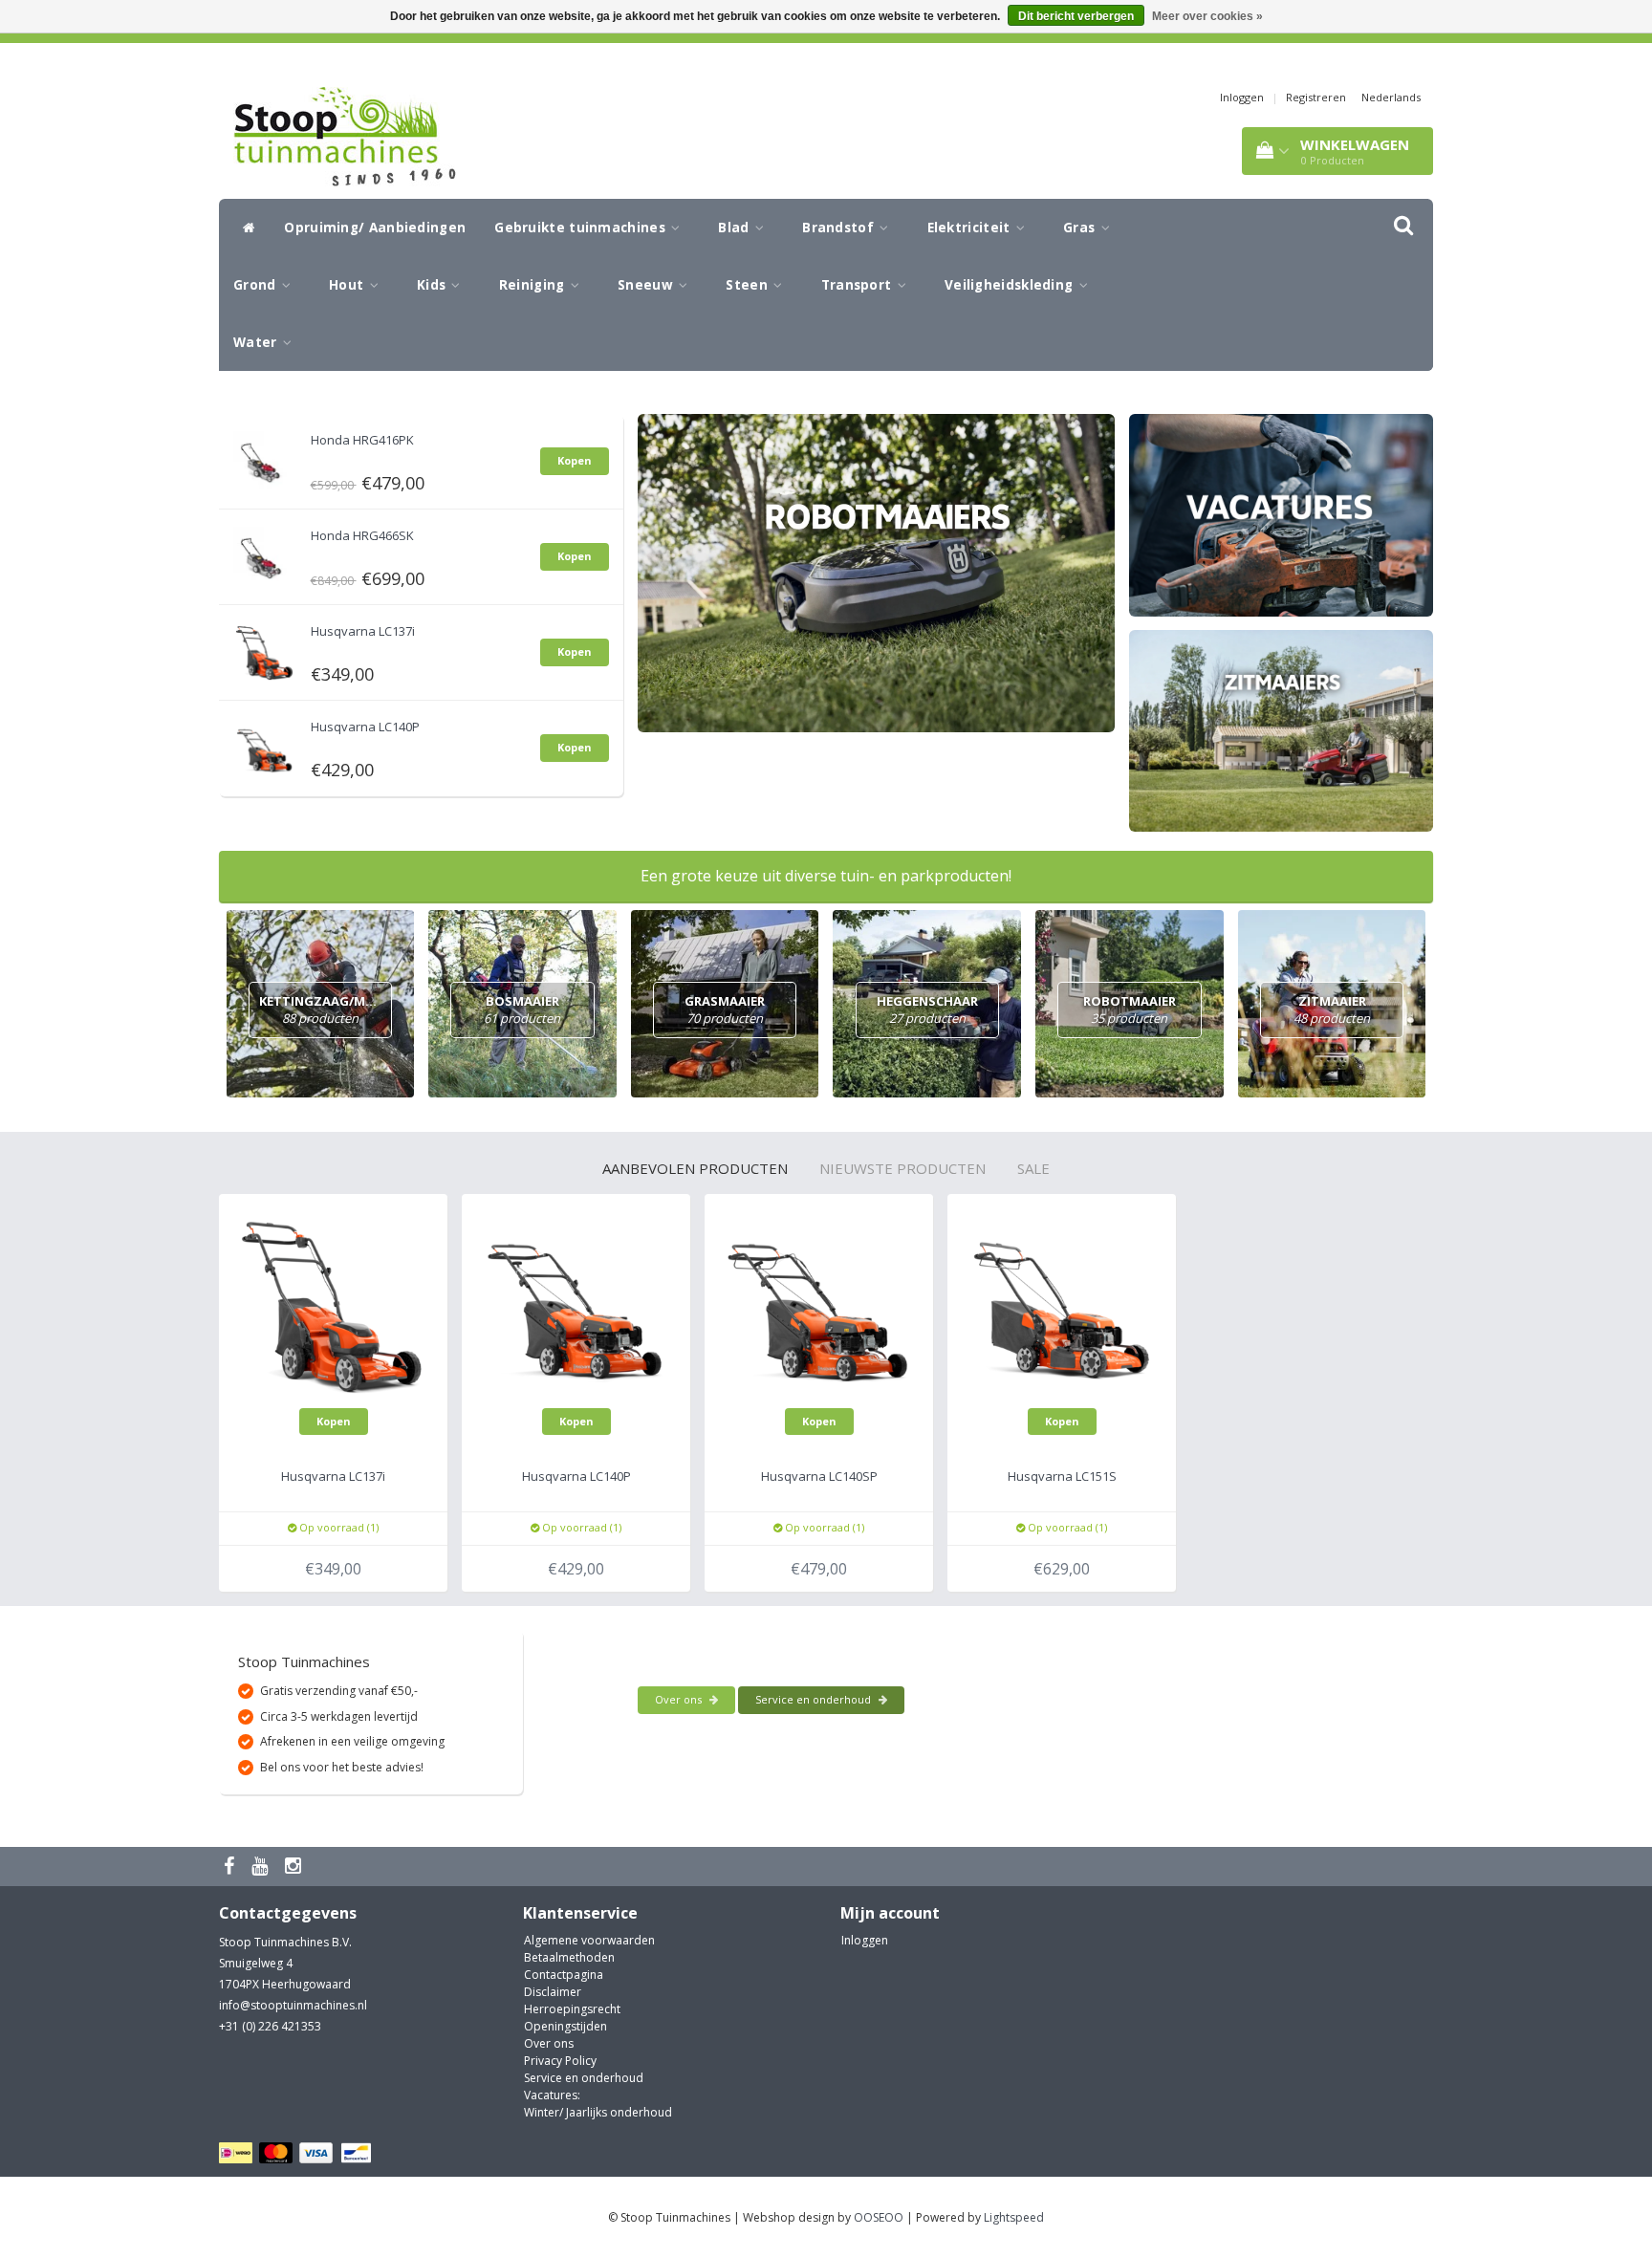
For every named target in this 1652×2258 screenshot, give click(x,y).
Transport (859, 285)
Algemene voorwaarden (589, 1940)
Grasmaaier (725, 1010)
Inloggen (1242, 97)
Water (257, 342)
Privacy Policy (560, 2061)
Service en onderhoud (815, 1699)
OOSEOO (879, 2217)
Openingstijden (565, 2026)
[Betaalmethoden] (298, 2153)
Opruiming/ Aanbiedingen (375, 228)
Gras (1081, 228)
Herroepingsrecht (572, 2009)
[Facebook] (231, 1867)
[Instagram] (295, 1867)
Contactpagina (564, 1975)
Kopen (575, 460)
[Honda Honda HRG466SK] (265, 553)
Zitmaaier (1332, 1010)
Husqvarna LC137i (363, 631)
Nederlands (1391, 97)
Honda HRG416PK (362, 440)
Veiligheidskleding (1011, 285)
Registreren (1316, 97)
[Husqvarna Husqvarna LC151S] (1062, 1307)
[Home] (244, 228)
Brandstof (840, 228)
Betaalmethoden (569, 1957)
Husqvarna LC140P (365, 727)
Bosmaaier (522, 1010)
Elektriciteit (971, 228)
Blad (736, 228)
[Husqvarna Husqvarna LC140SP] (819, 1307)
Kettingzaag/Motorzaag (348, 1010)
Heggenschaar (927, 1010)
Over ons (680, 1699)
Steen (749, 285)
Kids (434, 285)
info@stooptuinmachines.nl (293, 2005)
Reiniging (534, 285)
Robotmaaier (1130, 1010)
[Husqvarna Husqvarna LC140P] (265, 744)
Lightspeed (1014, 2217)
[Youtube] (262, 1867)
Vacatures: (552, 2095)
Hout (348, 285)
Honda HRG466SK (362, 535)
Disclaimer (553, 1992)
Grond (257, 285)
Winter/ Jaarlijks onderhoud (598, 2112)
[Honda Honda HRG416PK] (265, 457)
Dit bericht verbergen (1076, 16)
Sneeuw (647, 285)
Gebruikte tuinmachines (582, 228)
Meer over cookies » (1207, 16)
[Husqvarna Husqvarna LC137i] (265, 649)
